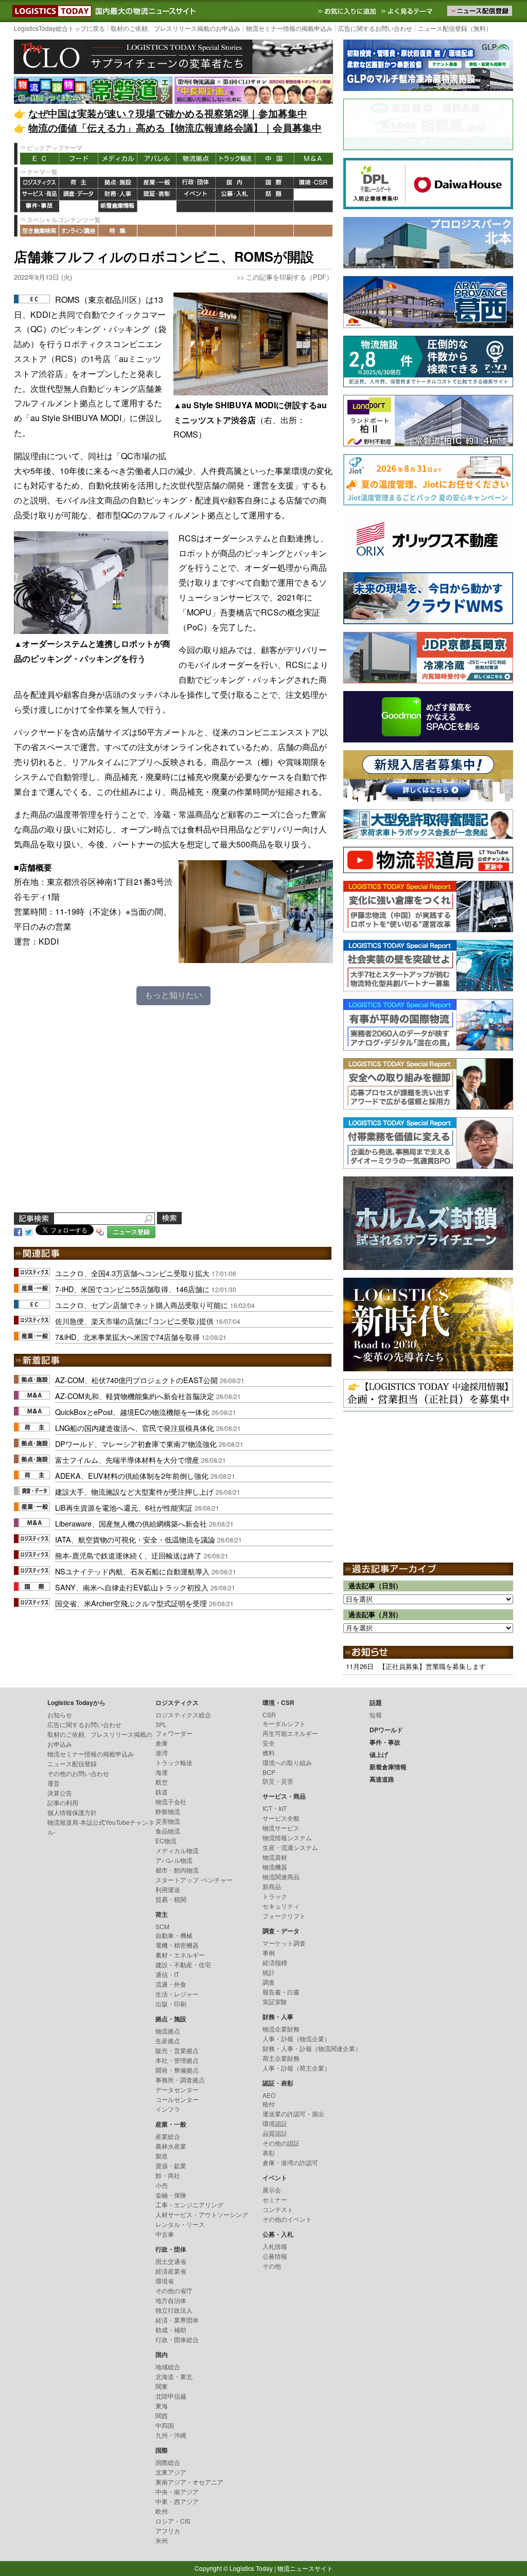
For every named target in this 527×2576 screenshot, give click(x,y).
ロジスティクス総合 (183, 1715)
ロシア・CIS (173, 2521)
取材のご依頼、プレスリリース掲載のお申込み (175, 28)
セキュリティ (281, 1906)
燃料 (269, 1753)
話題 (274, 195)
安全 (269, 1743)
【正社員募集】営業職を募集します (432, 1666)
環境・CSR (313, 183)
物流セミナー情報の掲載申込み (289, 28)
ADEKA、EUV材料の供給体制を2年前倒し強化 (132, 1475)
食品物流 (168, 1831)
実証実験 (275, 2001)
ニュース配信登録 (72, 1763)
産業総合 (168, 2136)
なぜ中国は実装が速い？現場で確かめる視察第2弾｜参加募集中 (168, 113)
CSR (269, 1715)
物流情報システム (287, 1837)
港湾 (162, 1753)
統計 (269, 1972)
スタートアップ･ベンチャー (194, 1880)
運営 (54, 1783)
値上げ (79, 206)
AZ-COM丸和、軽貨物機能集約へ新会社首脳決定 (135, 1396)
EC (40, 159)
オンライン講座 (79, 231)
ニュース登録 (131, 1232)
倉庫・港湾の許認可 (290, 2162)
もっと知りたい (173, 995)
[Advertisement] (173, 1116)
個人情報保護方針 (72, 1812)
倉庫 (162, 1743)
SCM (162, 1926)
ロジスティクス (40, 183)
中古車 (165, 2234)
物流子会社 (171, 1801)
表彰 (269, 2153)
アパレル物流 (174, 1860)
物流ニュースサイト (305, 2568)
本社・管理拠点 (177, 2060)
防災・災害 (278, 1781)
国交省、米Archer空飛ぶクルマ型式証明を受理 (131, 1603)
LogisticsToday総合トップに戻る (59, 28)
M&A (313, 159)
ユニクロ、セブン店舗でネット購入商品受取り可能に (142, 1305)
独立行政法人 (174, 2310)
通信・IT (167, 1974)
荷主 (79, 183)
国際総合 (168, 2462)
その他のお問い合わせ (78, 1773)
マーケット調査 (284, 1943)
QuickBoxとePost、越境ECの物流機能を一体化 (132, 1412)
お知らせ (60, 1715)
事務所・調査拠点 (180, 2080)
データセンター (177, 2089)
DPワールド (313, 195)
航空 (162, 1782)
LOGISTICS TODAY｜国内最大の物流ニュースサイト (50, 11)
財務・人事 (118, 195)
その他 (272, 2266)
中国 (274, 159)
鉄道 (162, 1792)
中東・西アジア (177, 2501)
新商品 (272, 1886)
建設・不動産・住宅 (183, 1964)
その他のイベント (287, 2219)
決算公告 (60, 1793)
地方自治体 (171, 2300)
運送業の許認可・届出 (293, 2114)
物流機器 (275, 1867)
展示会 (272, 2190)
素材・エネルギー (180, 1955)
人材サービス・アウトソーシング (202, 2214)
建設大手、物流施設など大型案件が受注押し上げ (134, 1491)
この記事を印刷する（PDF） (289, 277)
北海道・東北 (174, 2376)
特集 (118, 231)
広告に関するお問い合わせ (375, 28)
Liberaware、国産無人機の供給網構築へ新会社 (131, 1523)
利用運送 (168, 1889)
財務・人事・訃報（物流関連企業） (312, 2048)
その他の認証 (281, 2143)
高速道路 (157, 206)
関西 (162, 2415)
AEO (269, 2095)
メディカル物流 (177, 1850)
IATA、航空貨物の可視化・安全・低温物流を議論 (135, 1539)
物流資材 (275, 1857)
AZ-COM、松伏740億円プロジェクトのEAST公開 (136, 1380)
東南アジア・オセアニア (189, 2482)
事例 (269, 1953)
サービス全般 (281, 1818)
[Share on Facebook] (18, 1231)
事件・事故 (40, 206)
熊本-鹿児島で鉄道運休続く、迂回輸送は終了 (128, 1555)
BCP (269, 1772)
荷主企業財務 (281, 2058)
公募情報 (275, 2256)
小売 (162, 2185)
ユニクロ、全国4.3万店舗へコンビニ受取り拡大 (132, 1273)
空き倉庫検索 (40, 231)
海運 (162, 1772)
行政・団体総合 (177, 2339)
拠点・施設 (118, 183)
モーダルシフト (284, 1723)
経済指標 (275, 1962)
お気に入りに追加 (348, 11)
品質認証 (275, 2133)
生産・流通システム (290, 1847)
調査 (269, 1982)
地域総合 (168, 2366)
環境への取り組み (287, 1762)
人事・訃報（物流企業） (296, 2038)
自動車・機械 (174, 1935)
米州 (162, 2540)
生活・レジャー (177, 1994)
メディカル (118, 159)
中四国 (165, 2425)
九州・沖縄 (171, 2435)
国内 (235, 183)
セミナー (275, 2199)
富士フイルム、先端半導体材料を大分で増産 (127, 1459)
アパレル (157, 159)
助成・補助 (171, 2329)
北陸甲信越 (171, 2396)
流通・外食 (171, 1984)
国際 (274, 183)
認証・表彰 (157, 195)
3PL (161, 1724)
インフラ (168, 2109)
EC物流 (166, 1840)
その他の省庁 (174, 2290)
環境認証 (275, 2123)
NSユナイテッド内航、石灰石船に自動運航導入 (132, 1571)
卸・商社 (168, 2175)
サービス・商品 (40, 195)
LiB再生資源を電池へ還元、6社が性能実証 (124, 1507)
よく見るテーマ (408, 11)
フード (79, 159)
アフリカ (168, 2530)
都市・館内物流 (177, 1870)
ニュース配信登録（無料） (455, 28)
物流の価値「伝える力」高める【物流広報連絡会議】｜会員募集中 (175, 128)
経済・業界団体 (177, 2320)
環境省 (165, 2281)
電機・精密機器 (177, 1945)
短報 (376, 1715)
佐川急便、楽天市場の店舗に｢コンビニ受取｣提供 (134, 1321)
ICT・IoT (275, 1808)
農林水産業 (171, 2146)
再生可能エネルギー (290, 1733)
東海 (162, 2406)
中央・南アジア (177, 2491)
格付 (269, 2104)
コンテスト (278, 2209)
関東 (162, 2386)
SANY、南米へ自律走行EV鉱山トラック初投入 (132, 1587)
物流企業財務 (281, 2029)
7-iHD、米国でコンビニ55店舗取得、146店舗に (132, 1289)
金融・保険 (171, 2195)
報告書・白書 (281, 1992)
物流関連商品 (281, 1876)
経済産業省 (171, 2271)
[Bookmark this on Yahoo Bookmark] (100, 1231)
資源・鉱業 (171, 2165)
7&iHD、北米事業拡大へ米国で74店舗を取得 (127, 1337)
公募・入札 (235, 195)
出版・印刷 (171, 2003)
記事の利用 (63, 1802)
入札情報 (275, 2246)
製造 (162, 2156)
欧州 (162, 2511)
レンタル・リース (180, 2224)
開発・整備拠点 (177, 2070)
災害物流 (168, 1821)
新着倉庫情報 (118, 206)
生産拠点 (168, 2040)
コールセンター (177, 2099)
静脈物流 (168, 1811)
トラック (275, 1896)
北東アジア (171, 2472)
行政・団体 (196, 183)
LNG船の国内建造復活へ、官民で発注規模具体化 (135, 1428)
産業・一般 (157, 183)
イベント (196, 195)
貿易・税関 (171, 1899)
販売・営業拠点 (177, 2050)
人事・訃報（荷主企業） (296, 2068)
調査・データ (79, 195)
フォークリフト (284, 1916)
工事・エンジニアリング (189, 2205)
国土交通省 (171, 2261)
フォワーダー (174, 1733)
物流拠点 (196, 159)
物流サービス (281, 1828)
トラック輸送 (235, 159)
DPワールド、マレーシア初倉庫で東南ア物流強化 (136, 1444)
